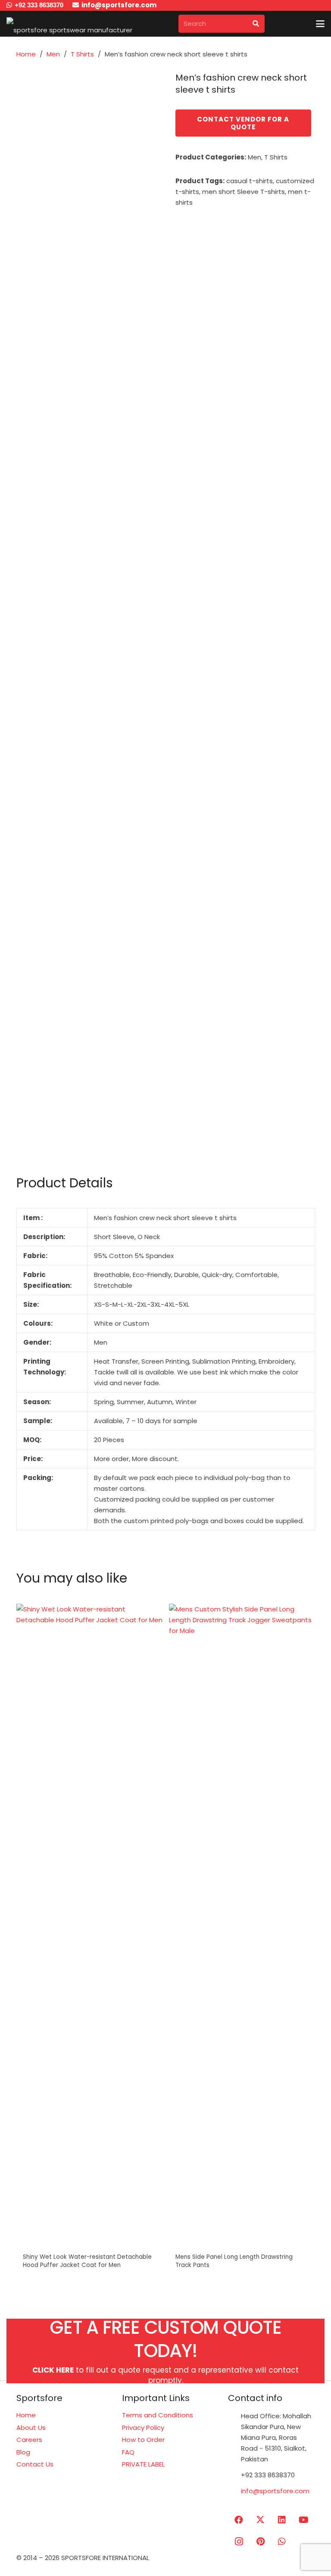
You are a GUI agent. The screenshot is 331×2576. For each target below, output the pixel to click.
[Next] (307, 1945)
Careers (29, 2440)
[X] (260, 2520)
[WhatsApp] (282, 2542)
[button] (320, 24)
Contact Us (35, 2464)
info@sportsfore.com (275, 2491)
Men (53, 54)
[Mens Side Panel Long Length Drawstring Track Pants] (242, 1927)
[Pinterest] (260, 2542)
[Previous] (24, 1945)
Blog (23, 2452)
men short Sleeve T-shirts (244, 192)
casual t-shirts (250, 181)
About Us (31, 2428)
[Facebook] (239, 2520)
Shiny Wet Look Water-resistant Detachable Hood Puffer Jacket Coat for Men (87, 2261)
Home (26, 54)
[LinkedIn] (282, 2520)
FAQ (128, 2452)
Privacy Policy (143, 2428)
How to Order (143, 2440)
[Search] (256, 24)
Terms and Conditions (158, 2415)
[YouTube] (303, 2520)
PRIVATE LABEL (143, 2464)
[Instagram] (239, 2542)
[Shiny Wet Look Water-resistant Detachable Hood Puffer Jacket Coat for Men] (89, 1927)
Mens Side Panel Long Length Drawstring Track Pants (234, 2261)
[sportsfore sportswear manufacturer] (69, 24)
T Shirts (82, 54)
